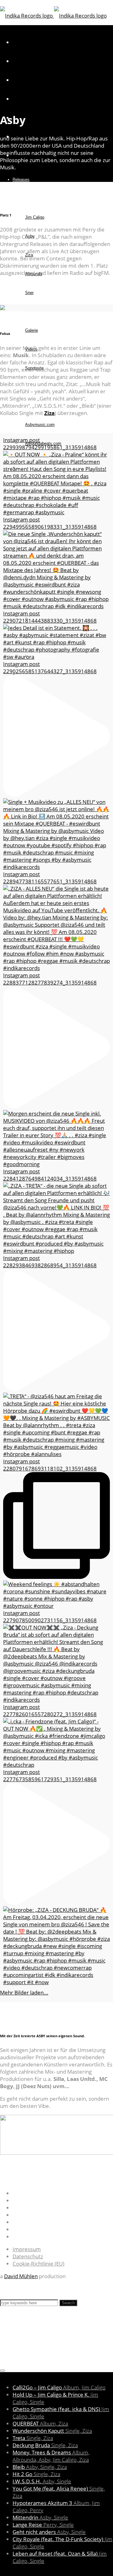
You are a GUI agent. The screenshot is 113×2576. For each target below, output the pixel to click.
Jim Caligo (35, 217)
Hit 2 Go (36, 2474)
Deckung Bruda (45, 2445)
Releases (21, 180)
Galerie (32, 330)
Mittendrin (40, 2517)
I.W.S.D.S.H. (42, 2481)
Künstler (20, 198)
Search (68, 2303)
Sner (29, 293)
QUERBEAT (40, 2423)
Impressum (27, 2249)
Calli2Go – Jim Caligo (59, 2387)
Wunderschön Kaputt (52, 2431)
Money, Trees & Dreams (51, 2456)
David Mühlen (21, 2276)
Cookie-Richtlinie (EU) (38, 2264)
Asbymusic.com (40, 425)
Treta (33, 2438)
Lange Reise (43, 2525)
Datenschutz (28, 2256)
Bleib (40, 2467)
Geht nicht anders (49, 2532)
